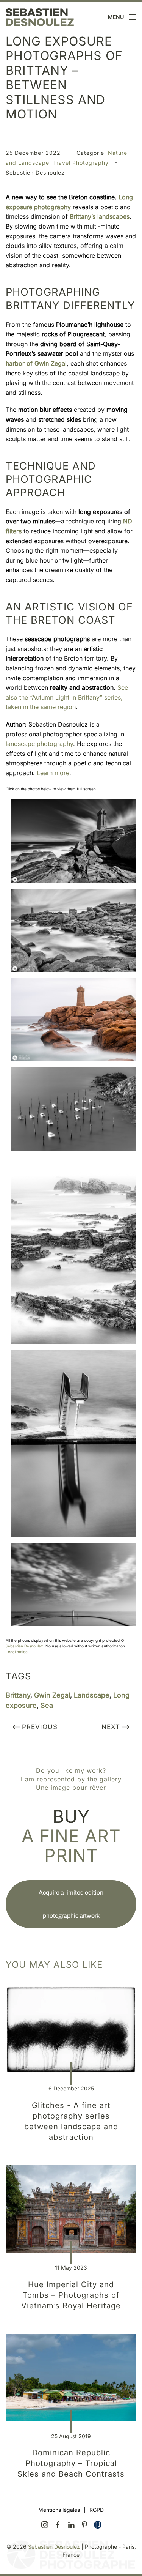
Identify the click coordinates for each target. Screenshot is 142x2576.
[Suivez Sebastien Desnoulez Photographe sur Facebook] (58, 2524)
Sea (47, 1705)
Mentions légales (59, 2510)
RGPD (97, 2510)
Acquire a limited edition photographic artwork (71, 1904)
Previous (40, 1727)
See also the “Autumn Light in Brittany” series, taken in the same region (67, 697)
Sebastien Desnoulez (24, 1646)
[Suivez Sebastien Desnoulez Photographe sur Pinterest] (84, 2524)
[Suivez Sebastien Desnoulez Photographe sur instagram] (45, 2524)
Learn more (53, 773)
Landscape (92, 1695)
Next (111, 1727)
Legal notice (17, 1652)
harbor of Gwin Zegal (36, 363)
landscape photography (39, 744)
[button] (122, 17)
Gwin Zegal (52, 1695)
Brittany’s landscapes (100, 216)
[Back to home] (40, 17)
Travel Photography (81, 163)
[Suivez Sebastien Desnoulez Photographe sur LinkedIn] (71, 2524)
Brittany (18, 1695)
